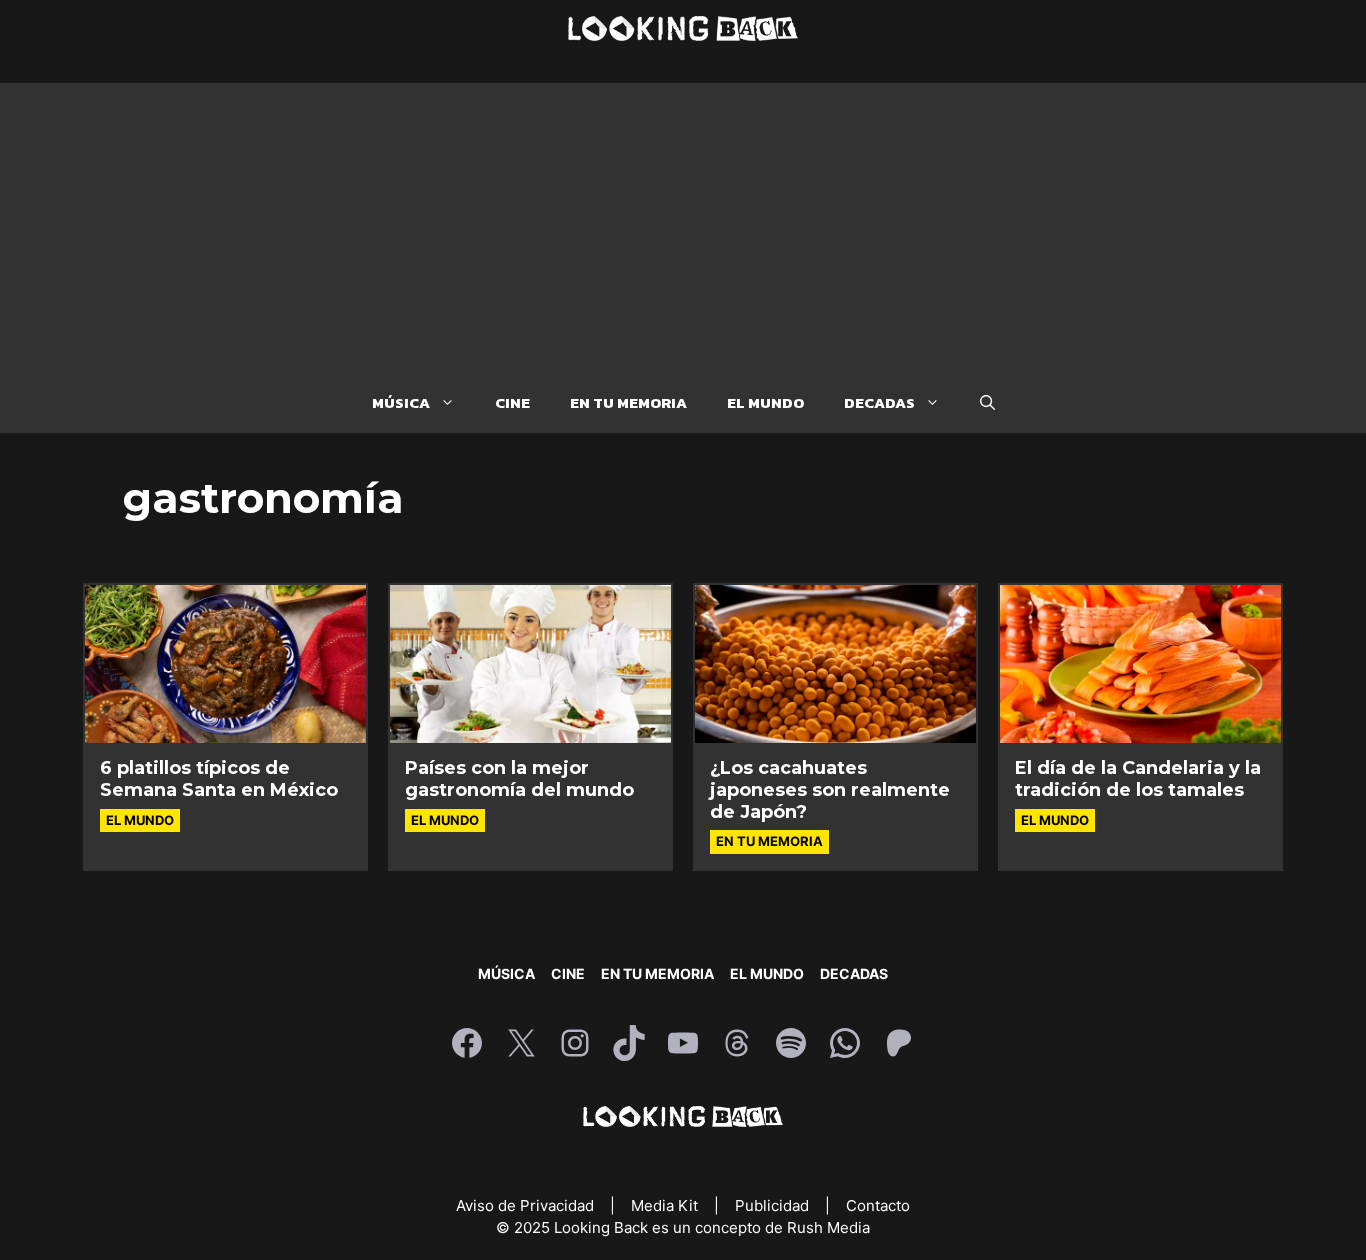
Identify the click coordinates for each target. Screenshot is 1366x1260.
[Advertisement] (683, 223)
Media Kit (666, 1205)
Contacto (878, 1205)
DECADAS (879, 402)
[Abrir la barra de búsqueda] (987, 403)
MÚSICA (401, 402)
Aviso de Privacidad (527, 1205)
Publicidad (774, 1205)
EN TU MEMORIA (628, 402)
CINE (512, 402)
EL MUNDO (765, 402)
